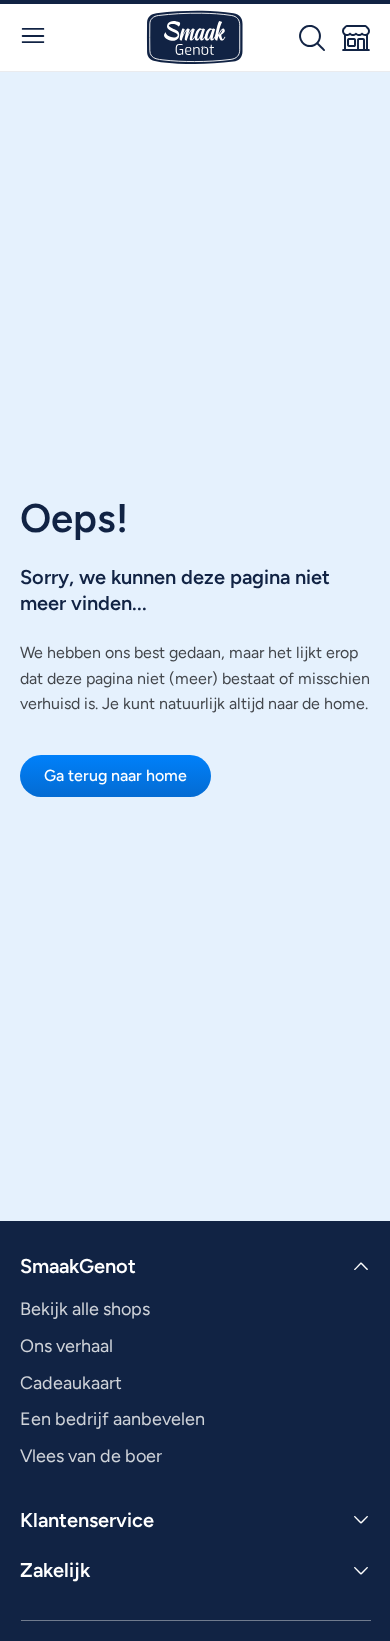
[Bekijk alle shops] (356, 38)
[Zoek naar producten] (312, 38)
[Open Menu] (33, 36)
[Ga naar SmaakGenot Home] (195, 37)
